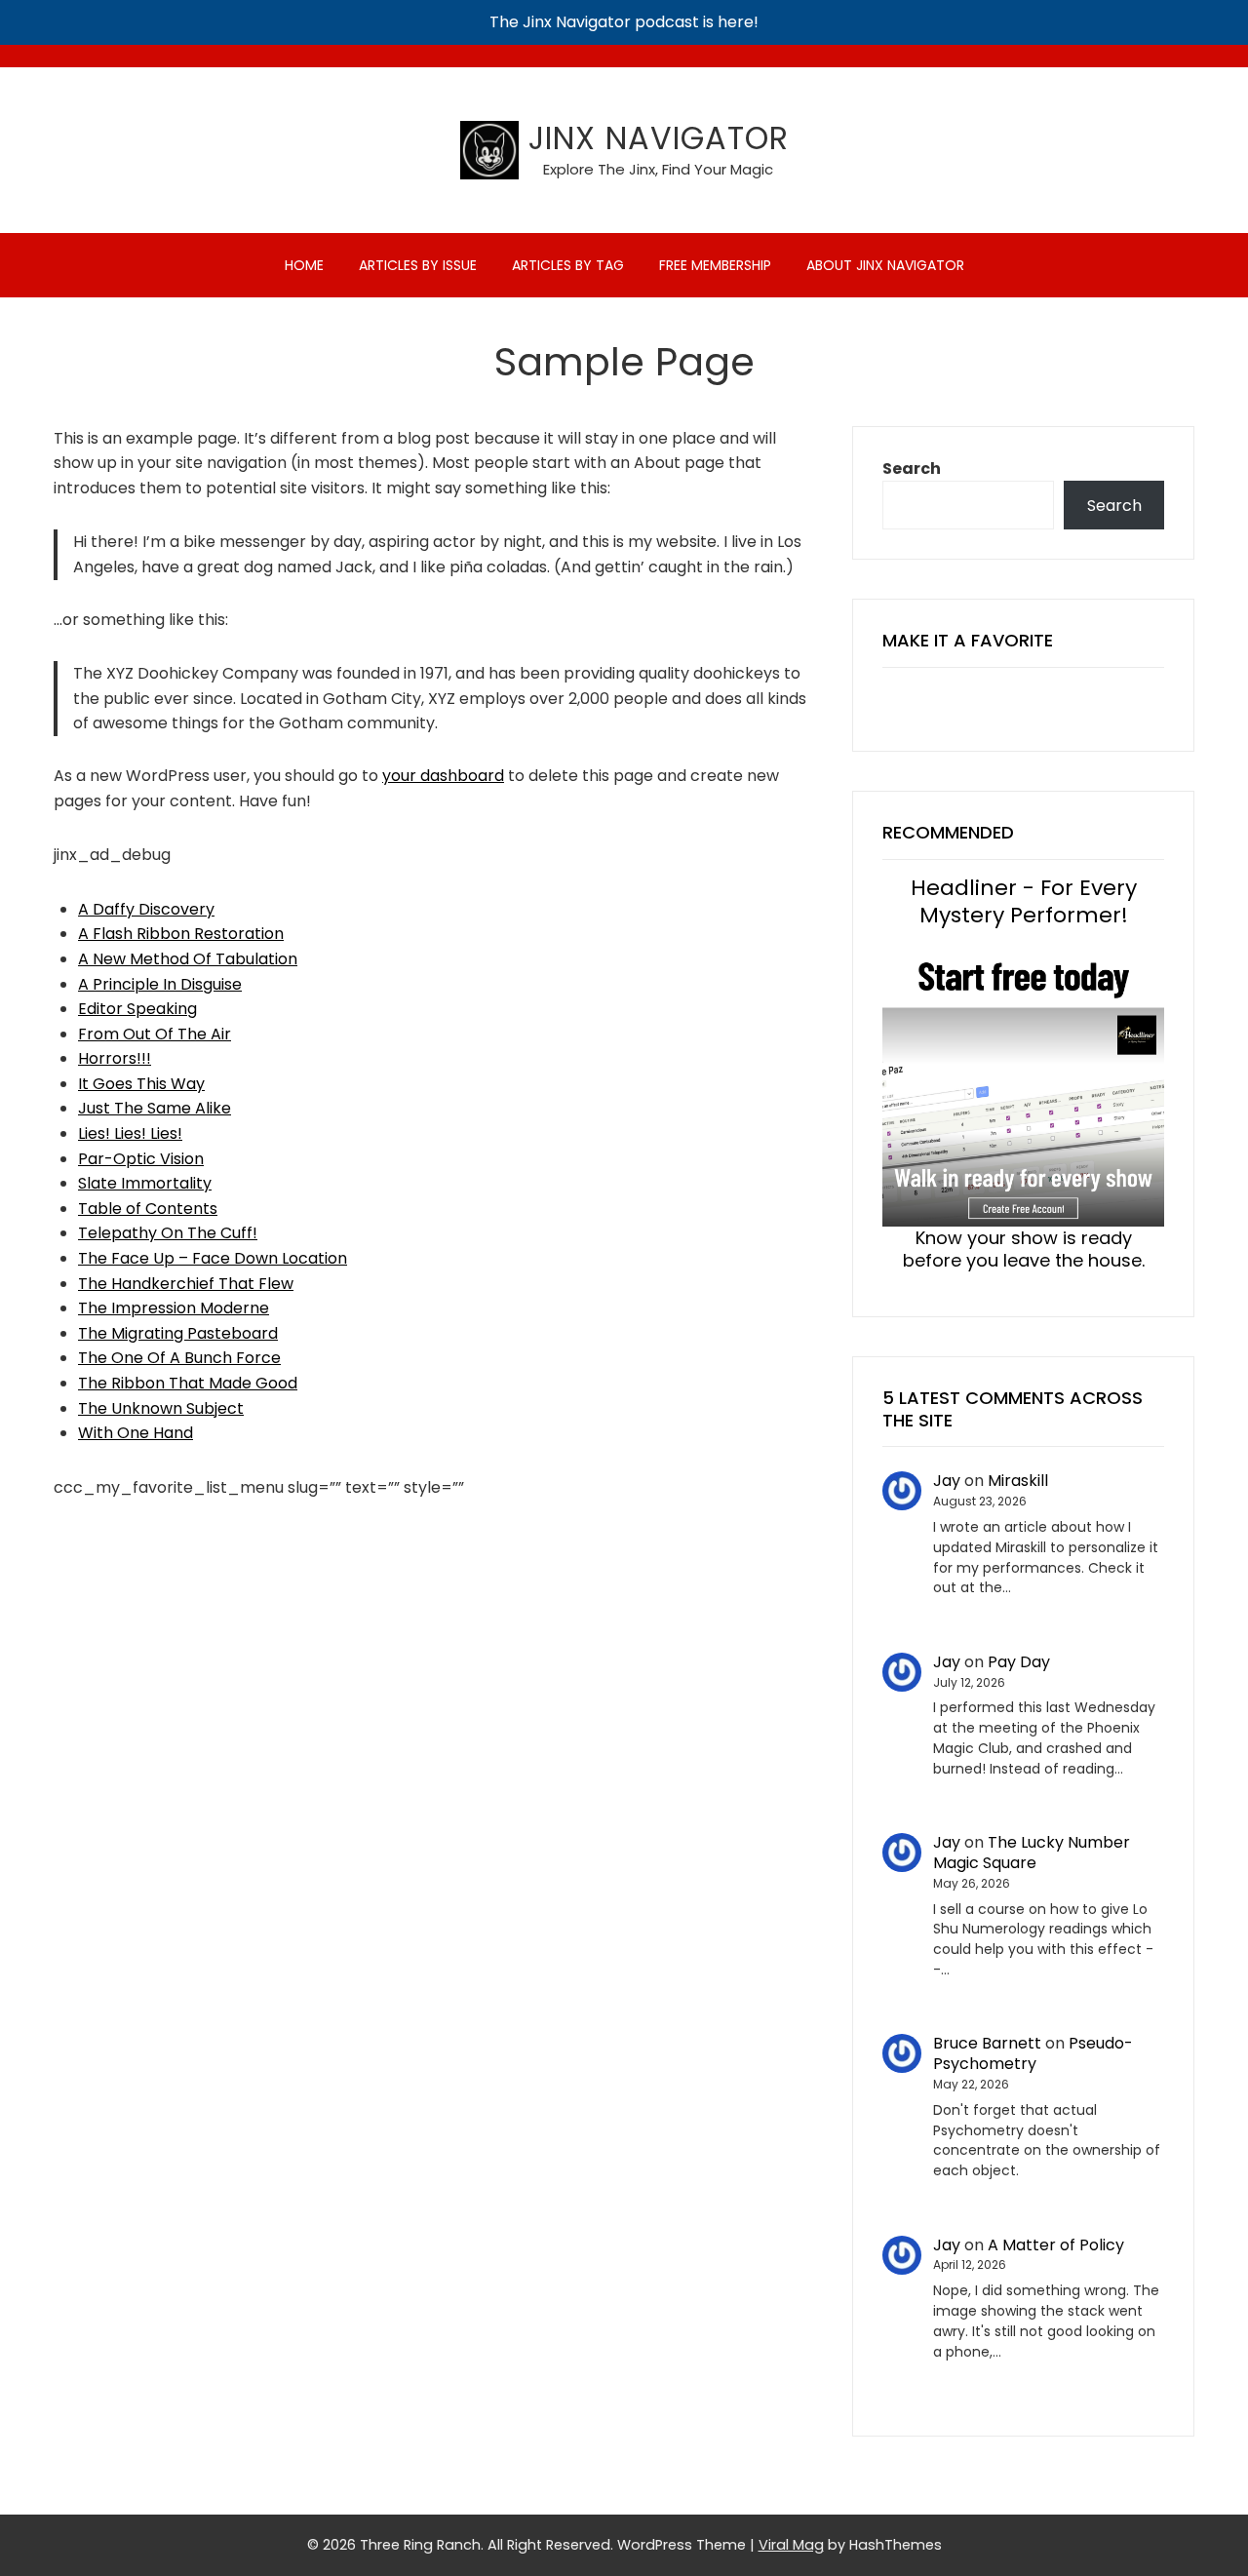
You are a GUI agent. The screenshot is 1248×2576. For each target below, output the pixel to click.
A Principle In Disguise (160, 984)
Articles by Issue (418, 265)
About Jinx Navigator (885, 265)
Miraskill (1018, 1481)
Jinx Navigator (659, 138)
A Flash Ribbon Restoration (181, 934)
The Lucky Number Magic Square (1032, 1853)
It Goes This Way (141, 1084)
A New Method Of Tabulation (188, 959)
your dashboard (443, 776)
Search (912, 468)
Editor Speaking (137, 1009)
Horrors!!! (115, 1058)
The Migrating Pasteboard (178, 1333)
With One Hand (136, 1433)
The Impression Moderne (174, 1308)
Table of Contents (148, 1209)
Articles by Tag (568, 265)
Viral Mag (791, 2545)
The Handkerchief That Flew (186, 1284)
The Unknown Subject (161, 1408)
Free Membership (715, 265)
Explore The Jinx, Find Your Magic (658, 169)
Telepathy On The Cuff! (168, 1233)
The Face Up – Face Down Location (213, 1258)
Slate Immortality (145, 1183)
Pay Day (1019, 1662)
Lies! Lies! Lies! (130, 1133)
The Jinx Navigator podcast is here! (624, 22)
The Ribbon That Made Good (188, 1383)
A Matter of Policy (1056, 2245)
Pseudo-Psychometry (1033, 2053)
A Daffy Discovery (146, 909)
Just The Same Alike (155, 1108)
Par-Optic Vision (141, 1159)
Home (304, 265)
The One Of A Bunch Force (179, 1358)
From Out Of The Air (155, 1034)
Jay (947, 1481)
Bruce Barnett (987, 2043)
